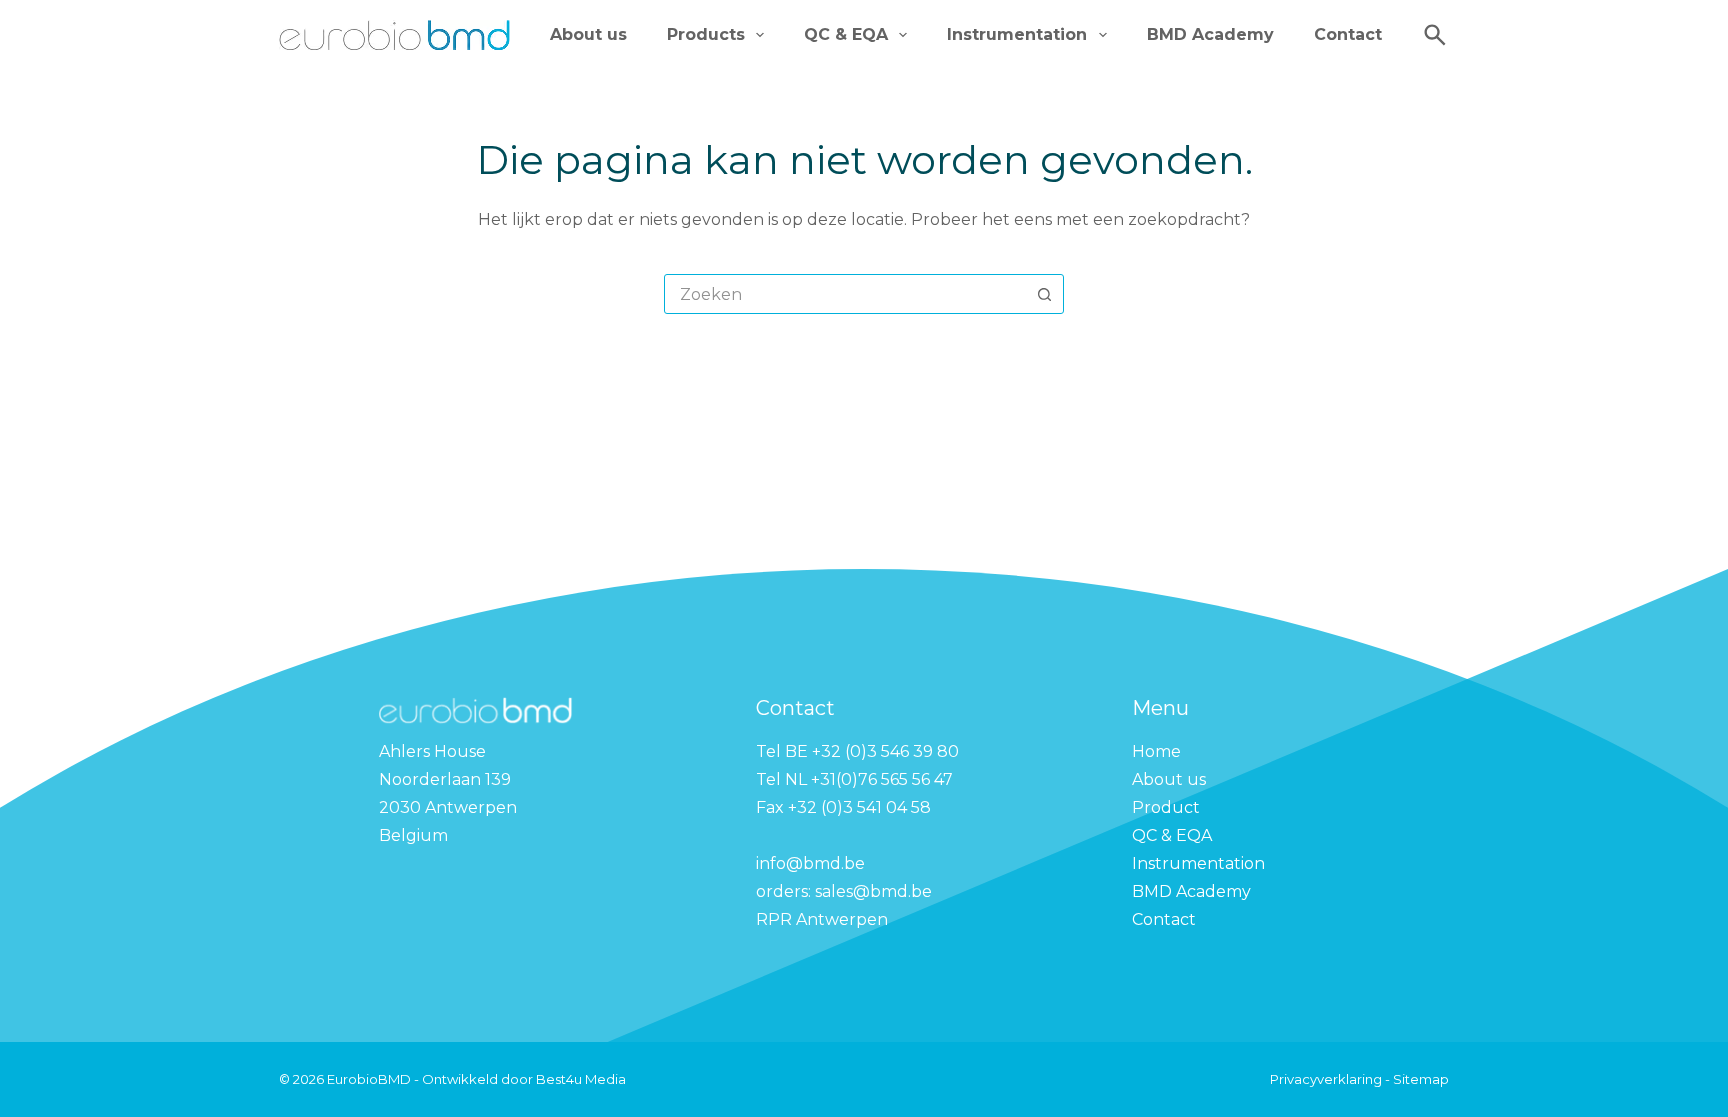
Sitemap (1421, 1079)
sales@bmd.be (875, 891)
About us (588, 34)
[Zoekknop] (1044, 294)
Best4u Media (581, 1079)
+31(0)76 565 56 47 (882, 779)
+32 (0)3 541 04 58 (859, 807)
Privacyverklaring (1327, 1079)
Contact (1348, 34)
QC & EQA (846, 34)
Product (1166, 807)
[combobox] (845, 294)
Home (1156, 751)
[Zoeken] (1435, 35)
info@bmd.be (812, 863)
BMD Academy (1210, 34)
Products (706, 34)
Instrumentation (1017, 34)
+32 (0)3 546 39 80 (887, 751)
